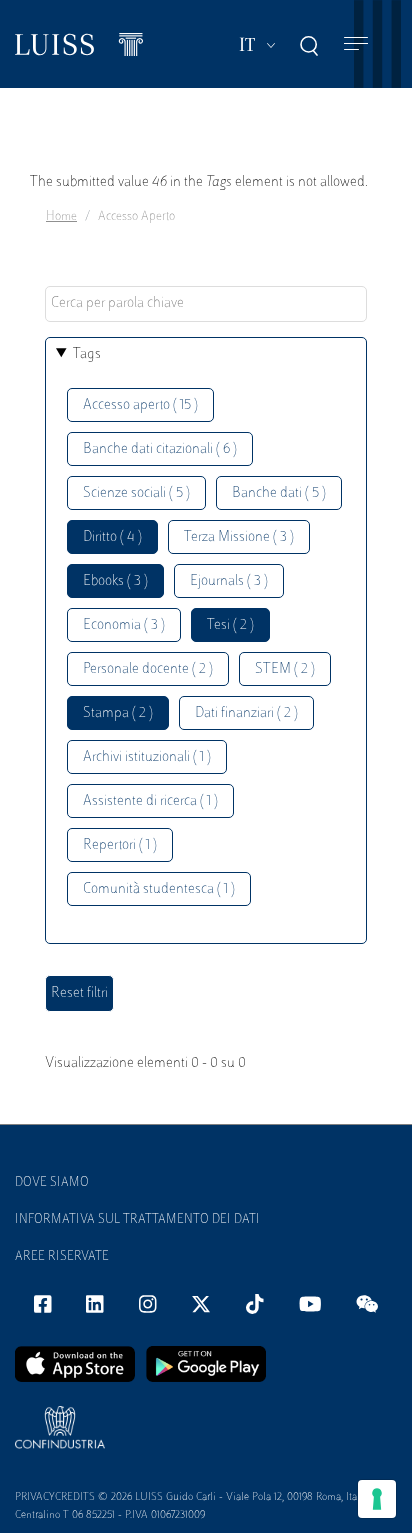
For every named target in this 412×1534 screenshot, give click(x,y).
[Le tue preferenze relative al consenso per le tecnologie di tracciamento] (377, 1499)
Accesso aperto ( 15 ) (140, 405)
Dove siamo (52, 1183)
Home (61, 217)
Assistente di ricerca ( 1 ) (150, 801)
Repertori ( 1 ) (120, 845)
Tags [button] (87, 354)
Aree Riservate (62, 1257)
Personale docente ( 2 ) (148, 669)
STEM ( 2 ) (285, 669)
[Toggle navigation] (356, 44)
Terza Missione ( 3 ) (239, 537)
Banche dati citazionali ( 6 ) (160, 449)
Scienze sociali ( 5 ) (136, 493)
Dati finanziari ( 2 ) (246, 713)
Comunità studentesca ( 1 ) (159, 889)
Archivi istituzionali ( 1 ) (147, 757)
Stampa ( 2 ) (118, 713)
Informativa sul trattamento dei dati (137, 1220)
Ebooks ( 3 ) (115, 581)
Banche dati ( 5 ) (279, 493)
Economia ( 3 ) (124, 625)
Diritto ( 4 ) (112, 537)
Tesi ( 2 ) (230, 625)
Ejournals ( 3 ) (229, 581)
